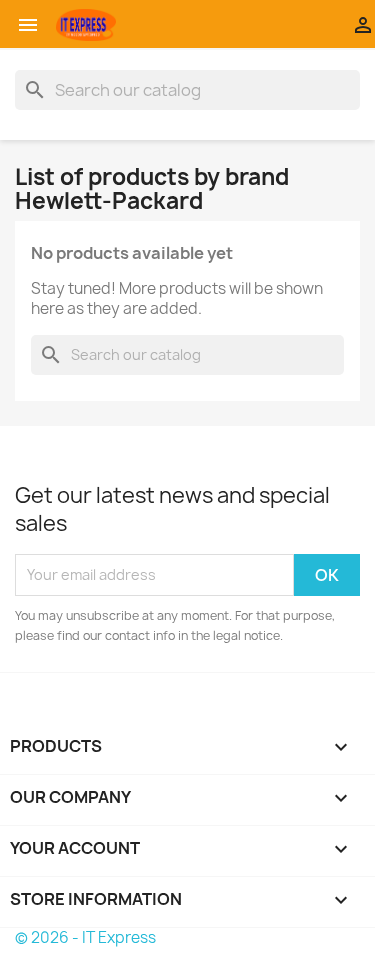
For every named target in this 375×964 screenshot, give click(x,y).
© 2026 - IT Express (85, 937)
